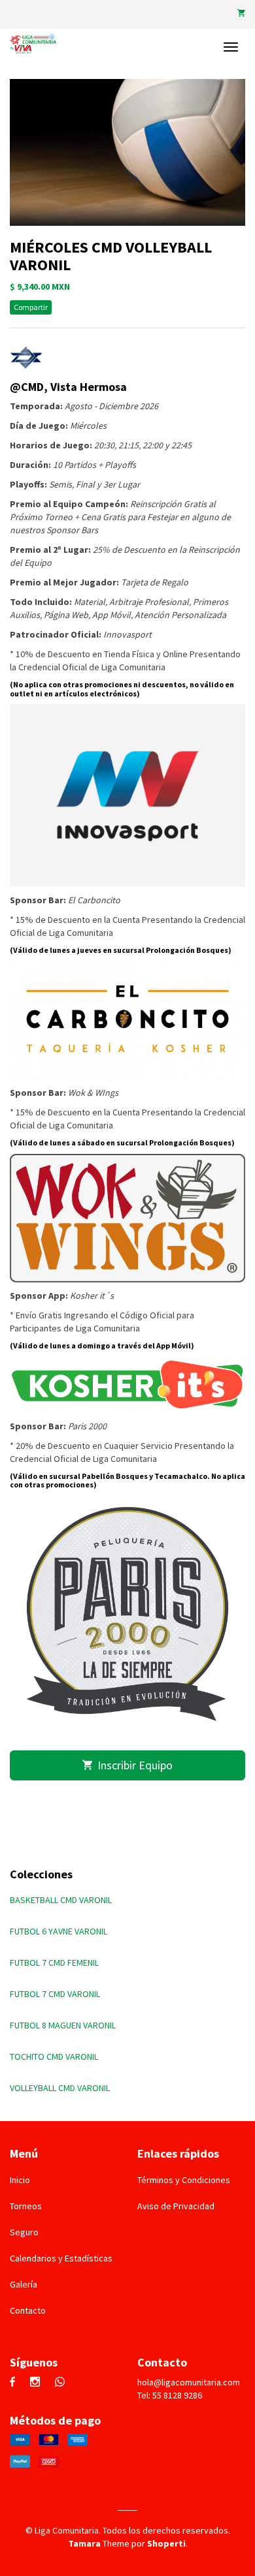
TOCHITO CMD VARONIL (54, 2056)
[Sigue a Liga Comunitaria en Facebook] (16, 2383)
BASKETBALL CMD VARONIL (61, 1900)
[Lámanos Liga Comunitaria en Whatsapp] (63, 2383)
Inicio (20, 2180)
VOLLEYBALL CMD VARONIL (60, 2088)
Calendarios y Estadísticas (61, 2258)
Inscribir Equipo (132, 1765)
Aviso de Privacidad (176, 2206)
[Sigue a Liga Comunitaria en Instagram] (38, 2383)
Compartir (31, 307)
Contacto (28, 2310)
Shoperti (166, 2543)
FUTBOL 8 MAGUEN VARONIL (63, 2025)
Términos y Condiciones (184, 2180)
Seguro (24, 2232)
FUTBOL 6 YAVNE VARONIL (59, 1931)
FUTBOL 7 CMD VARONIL (55, 1994)
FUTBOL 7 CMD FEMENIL (54, 1963)
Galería (24, 2284)
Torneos (26, 2206)
